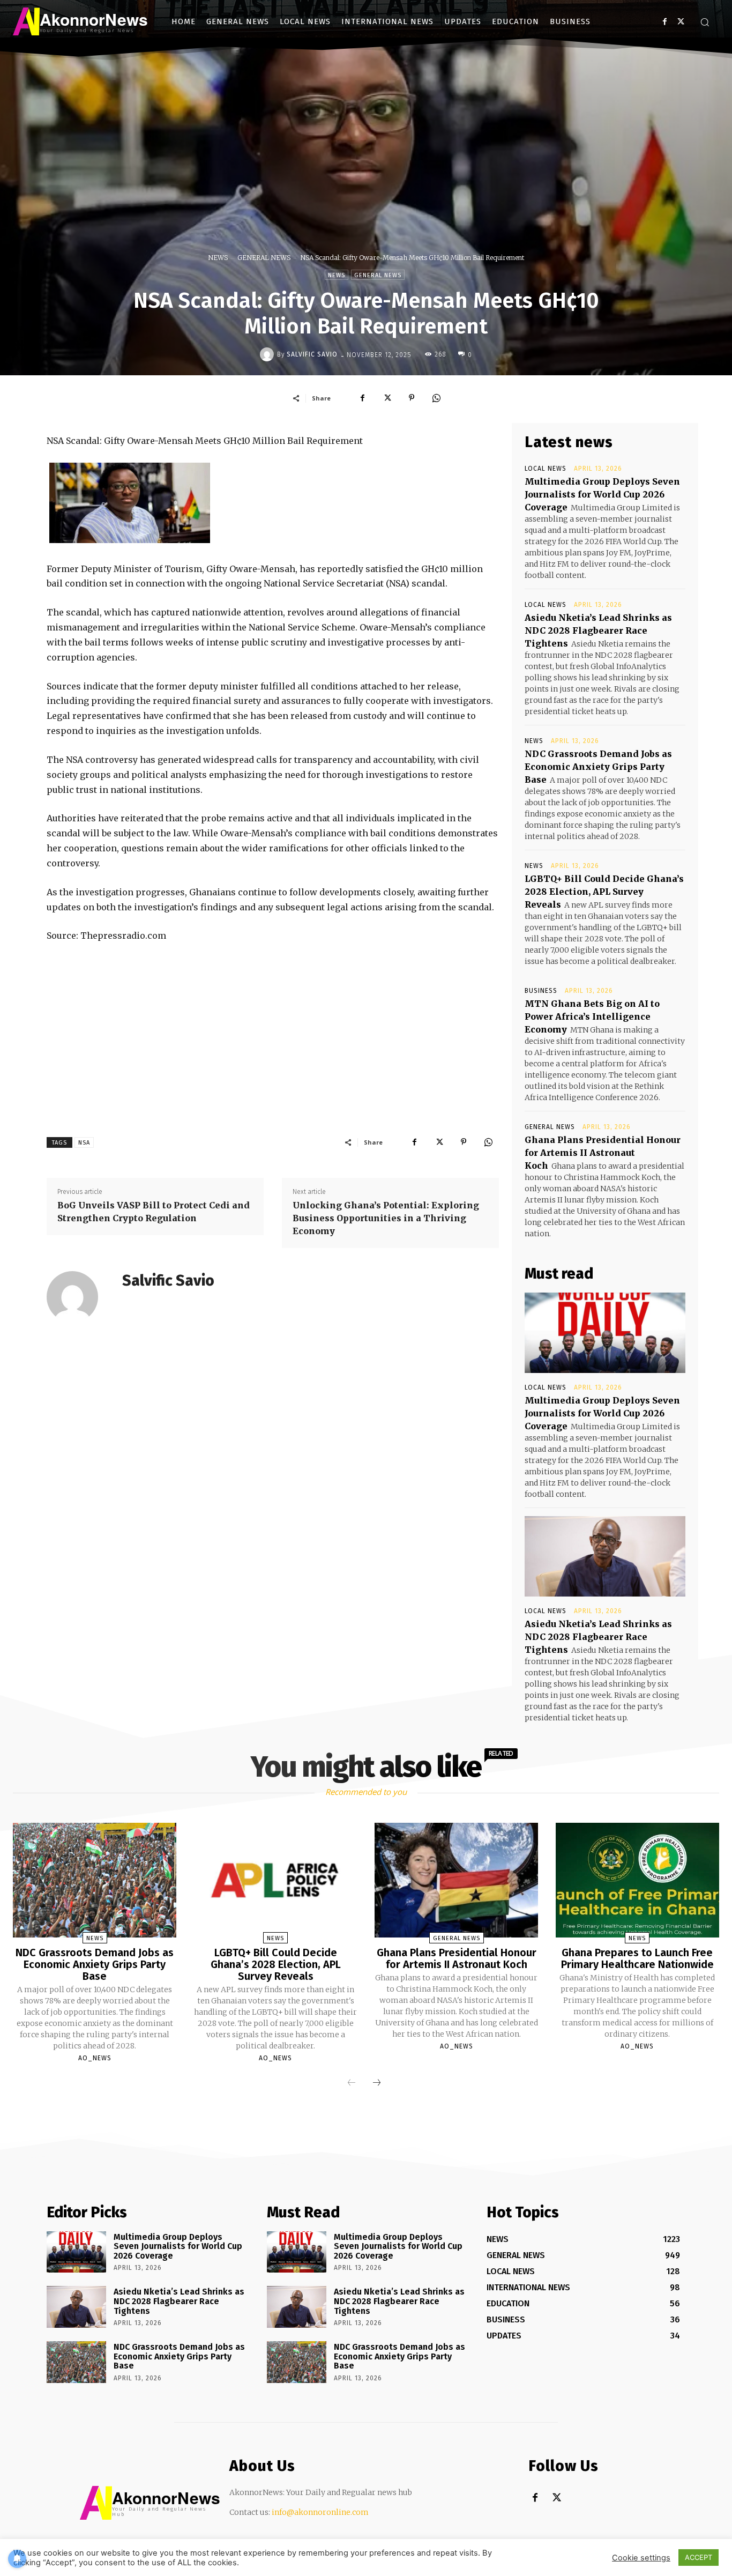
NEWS (218, 258)
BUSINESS (541, 991)
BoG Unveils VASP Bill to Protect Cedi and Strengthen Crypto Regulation (154, 1212)
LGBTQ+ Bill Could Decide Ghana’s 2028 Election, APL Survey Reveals (604, 892)
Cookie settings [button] (641, 2558)
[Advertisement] (273, 1033)
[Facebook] (665, 22)
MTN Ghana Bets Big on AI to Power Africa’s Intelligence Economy (592, 1016)
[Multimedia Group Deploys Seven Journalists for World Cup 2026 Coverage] (605, 1333)
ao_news (95, 2058)
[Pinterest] (412, 398)
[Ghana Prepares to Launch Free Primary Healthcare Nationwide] (637, 1880)
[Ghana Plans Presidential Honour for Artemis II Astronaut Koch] (456, 1880)
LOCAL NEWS (546, 469)
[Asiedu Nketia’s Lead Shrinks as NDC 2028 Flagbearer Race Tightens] (605, 1556)
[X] (681, 22)
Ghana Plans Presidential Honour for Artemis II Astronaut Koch (603, 1153)
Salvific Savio (312, 354)
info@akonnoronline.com (320, 2512)
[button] (705, 22)
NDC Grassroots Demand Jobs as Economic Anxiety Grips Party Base (598, 767)
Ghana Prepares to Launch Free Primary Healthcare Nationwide (637, 1958)
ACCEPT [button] (699, 2557)
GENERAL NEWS (264, 258)
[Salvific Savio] (268, 354)
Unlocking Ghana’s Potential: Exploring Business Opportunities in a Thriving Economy (386, 1218)
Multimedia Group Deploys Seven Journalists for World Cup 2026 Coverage (602, 494)
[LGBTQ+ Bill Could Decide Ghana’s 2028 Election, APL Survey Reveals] (276, 1880)
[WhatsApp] (436, 398)
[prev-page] (352, 2083)
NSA (84, 1143)
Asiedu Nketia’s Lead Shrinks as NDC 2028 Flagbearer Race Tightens (598, 630)
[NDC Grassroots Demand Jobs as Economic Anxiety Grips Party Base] (95, 1880)
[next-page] (377, 2083)
